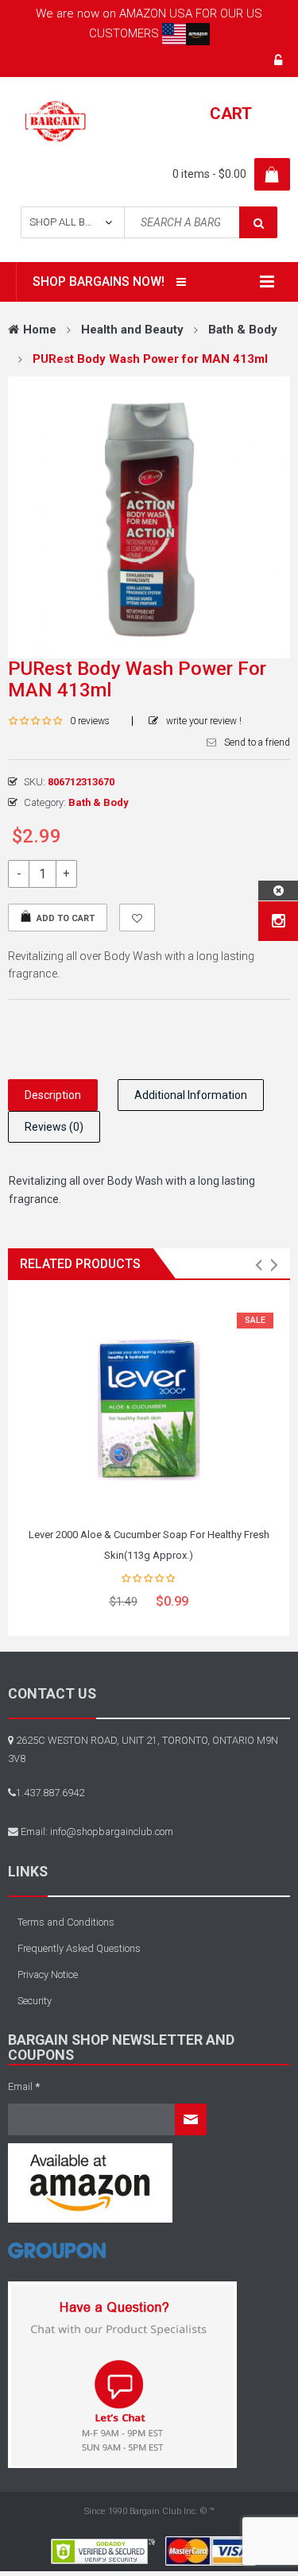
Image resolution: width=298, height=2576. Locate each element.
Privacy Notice (48, 1974)
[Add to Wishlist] (137, 918)
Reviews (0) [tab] (54, 1127)
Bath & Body (243, 330)
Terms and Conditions (66, 1922)
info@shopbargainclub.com (112, 1832)
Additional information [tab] (191, 1095)
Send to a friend (257, 742)
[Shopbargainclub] (55, 121)
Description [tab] (53, 1095)
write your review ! (204, 721)
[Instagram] (279, 921)
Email (24, 2086)
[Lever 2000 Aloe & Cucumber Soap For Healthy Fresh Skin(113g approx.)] (149, 1406)
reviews (90, 721)
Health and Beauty (132, 330)
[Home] (57, 2256)
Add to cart (66, 918)
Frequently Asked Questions (79, 1948)
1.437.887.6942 (50, 1793)
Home (40, 330)
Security (35, 2001)
